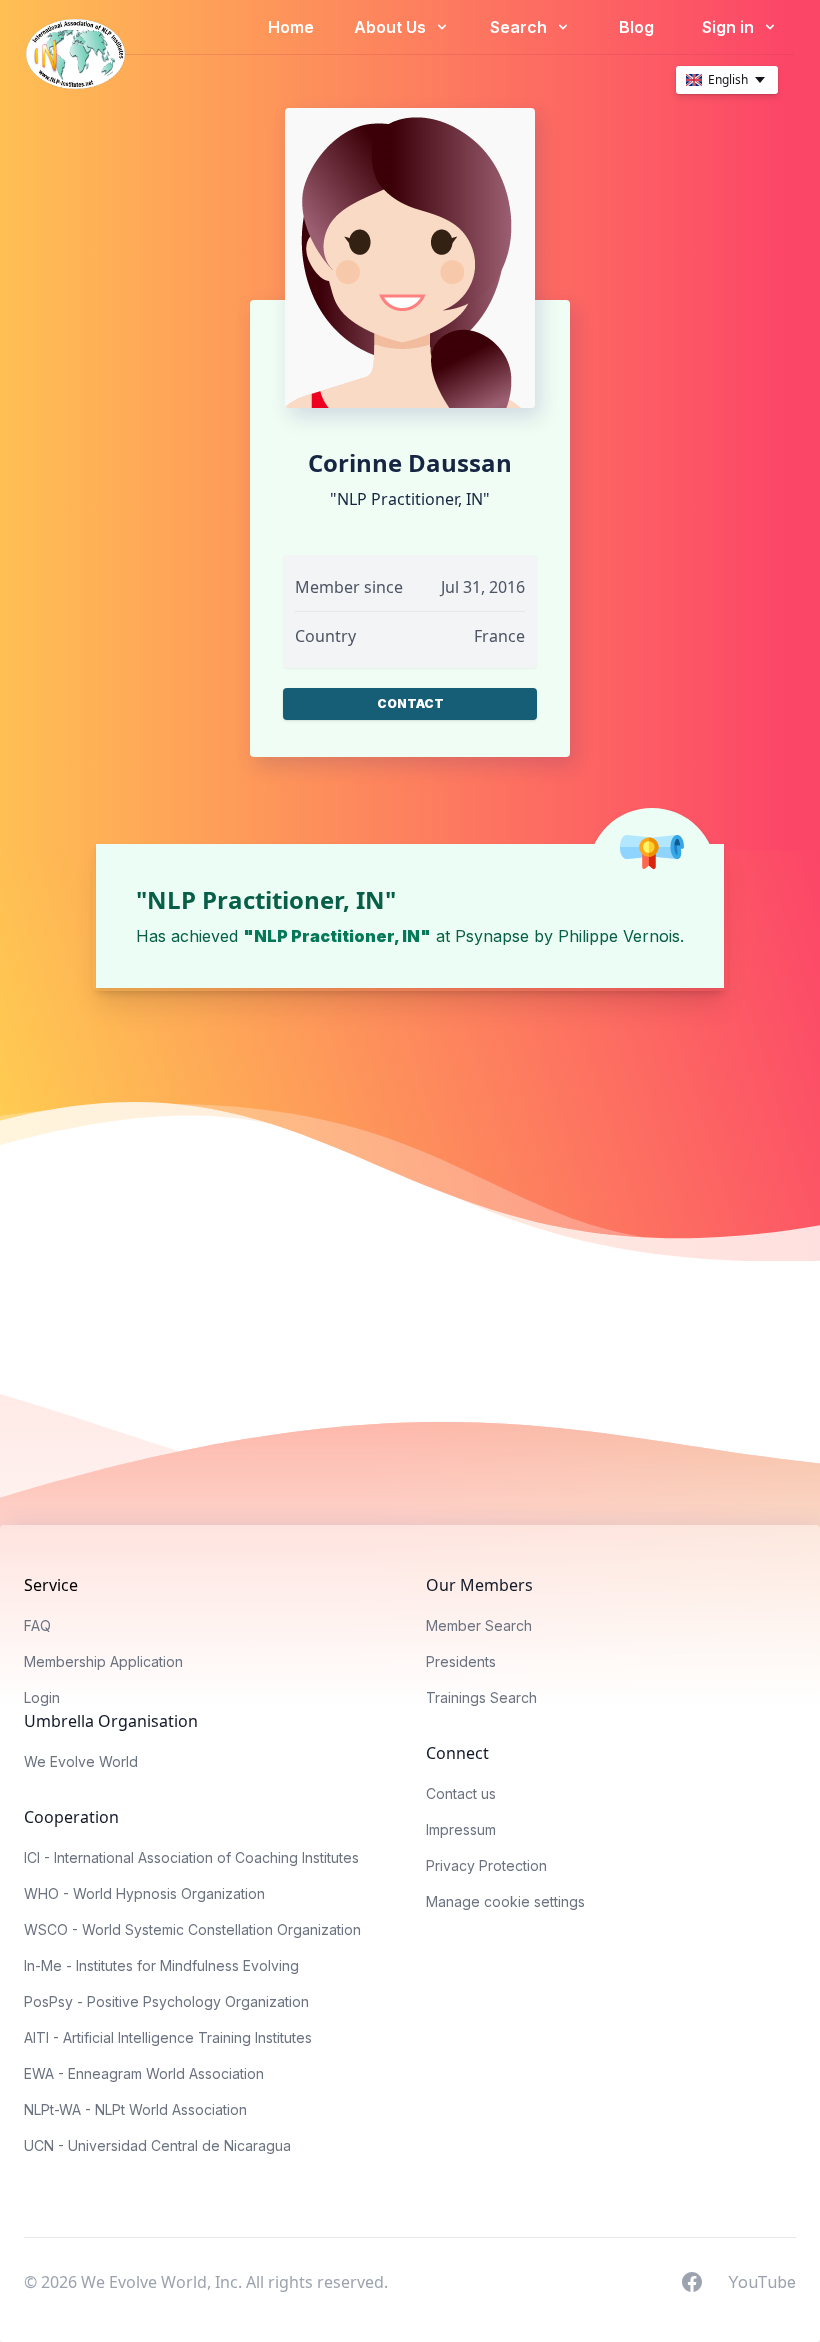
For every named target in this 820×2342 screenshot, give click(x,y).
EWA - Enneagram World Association (144, 2073)
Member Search (479, 1625)
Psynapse (492, 936)
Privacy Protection (486, 1865)
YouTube (762, 2281)
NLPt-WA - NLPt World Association (135, 2109)
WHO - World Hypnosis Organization (144, 1893)
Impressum (461, 1829)
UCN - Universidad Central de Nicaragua (157, 2145)
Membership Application (103, 1661)
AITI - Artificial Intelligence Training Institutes (168, 2037)
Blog (636, 27)
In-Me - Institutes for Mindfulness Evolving (161, 1965)
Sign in (730, 27)
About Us (392, 27)
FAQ (37, 1625)
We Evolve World (81, 1761)
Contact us (461, 1793)
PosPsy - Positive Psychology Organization (166, 2001)
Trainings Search (481, 1697)
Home (291, 27)
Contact (410, 703)
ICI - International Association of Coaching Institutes (191, 1857)
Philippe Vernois (619, 936)
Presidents (461, 1661)
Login (42, 1697)
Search (520, 27)
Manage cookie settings (505, 1901)
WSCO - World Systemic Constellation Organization (192, 1929)
